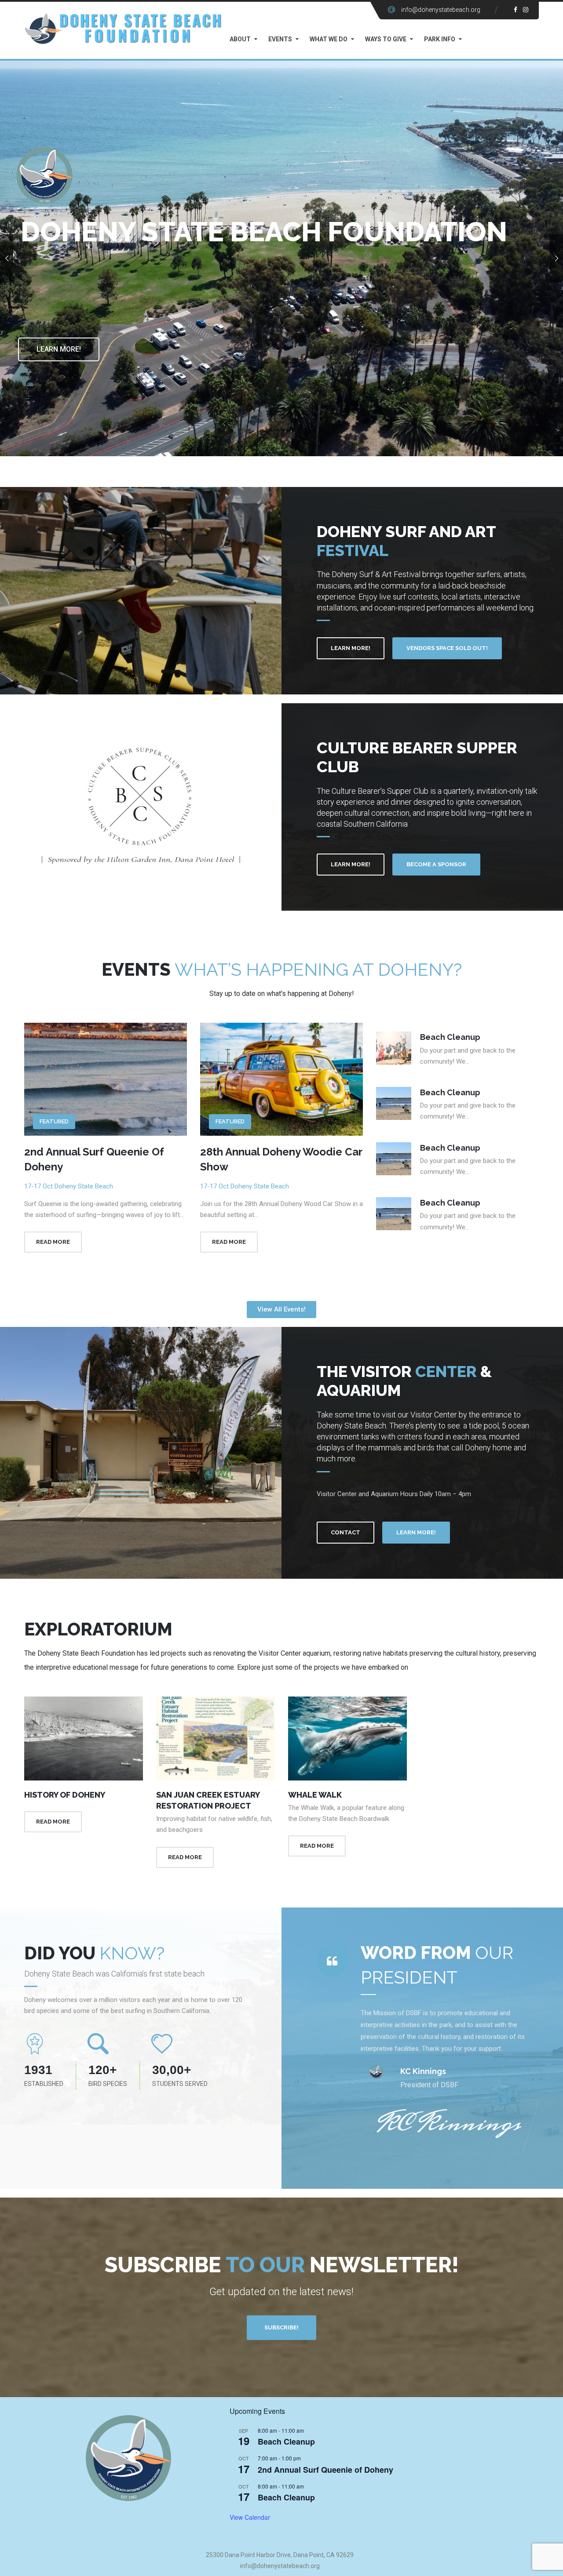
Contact (345, 1532)
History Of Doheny (65, 1795)
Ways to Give (386, 39)
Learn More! (59, 349)
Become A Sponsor (436, 864)
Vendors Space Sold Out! (447, 648)
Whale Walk (315, 1795)
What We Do (329, 39)
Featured (54, 1121)
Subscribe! (281, 2327)
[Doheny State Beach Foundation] (123, 28)
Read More (53, 1242)
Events (280, 39)
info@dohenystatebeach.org (441, 10)
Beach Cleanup (286, 2442)
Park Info (440, 39)
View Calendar (250, 2517)
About (240, 39)
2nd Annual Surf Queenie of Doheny (325, 2470)
